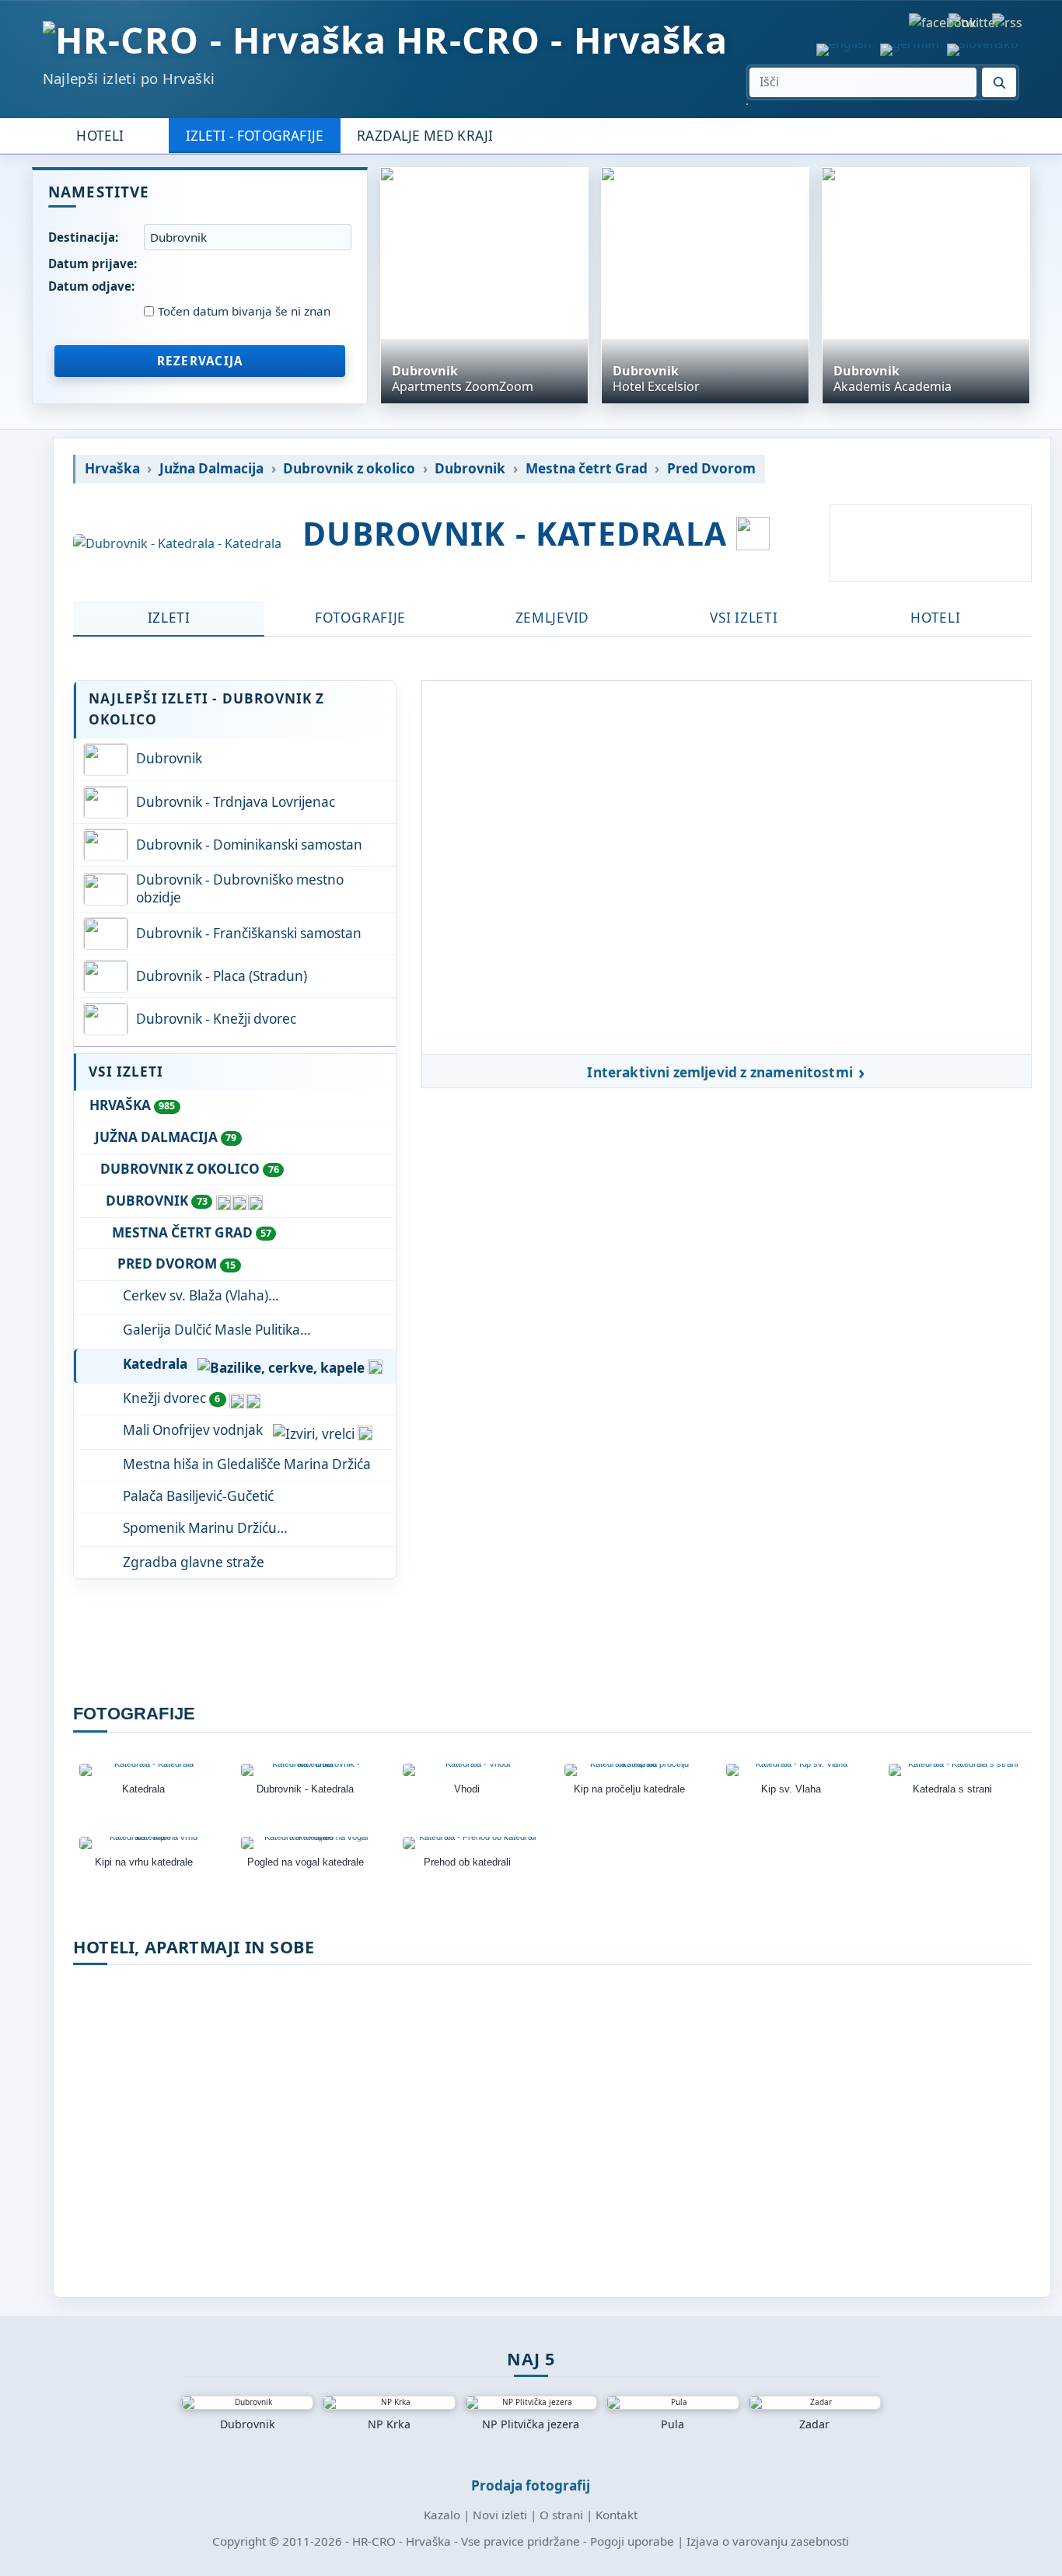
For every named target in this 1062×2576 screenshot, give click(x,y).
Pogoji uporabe (632, 2541)
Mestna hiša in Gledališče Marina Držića (247, 1464)
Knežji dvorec (171, 1398)
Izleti (169, 618)
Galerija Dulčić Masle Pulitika (211, 1330)
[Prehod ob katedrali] (471, 1843)
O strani (561, 2515)
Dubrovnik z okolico (349, 469)
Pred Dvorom (711, 469)
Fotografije (360, 618)
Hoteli (100, 136)
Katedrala (155, 1364)
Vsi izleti (744, 618)
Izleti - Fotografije (255, 136)
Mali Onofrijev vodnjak (193, 1430)
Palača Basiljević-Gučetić (198, 1496)
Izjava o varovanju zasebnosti (768, 2541)
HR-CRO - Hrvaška (562, 40)
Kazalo (442, 2515)
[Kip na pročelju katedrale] (633, 1770)
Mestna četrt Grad (587, 469)
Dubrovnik (470, 469)
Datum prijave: (93, 264)
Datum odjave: (91, 286)
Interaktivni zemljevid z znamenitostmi (720, 1073)
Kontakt (617, 2515)
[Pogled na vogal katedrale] (309, 1843)
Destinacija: (83, 237)
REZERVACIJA (200, 361)
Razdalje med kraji (425, 136)
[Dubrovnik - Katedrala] (309, 1770)
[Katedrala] (148, 1770)
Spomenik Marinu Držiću (200, 1528)
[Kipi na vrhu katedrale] (148, 1843)
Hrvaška (112, 469)
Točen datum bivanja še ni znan (244, 311)
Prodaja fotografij (531, 2485)
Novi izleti (500, 2515)
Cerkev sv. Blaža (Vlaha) (196, 1295)
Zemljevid (552, 618)
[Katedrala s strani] (957, 1770)
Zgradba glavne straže (194, 1562)
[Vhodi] (471, 1770)
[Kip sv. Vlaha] (795, 1770)
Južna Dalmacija (211, 469)
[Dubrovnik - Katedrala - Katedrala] (177, 544)
